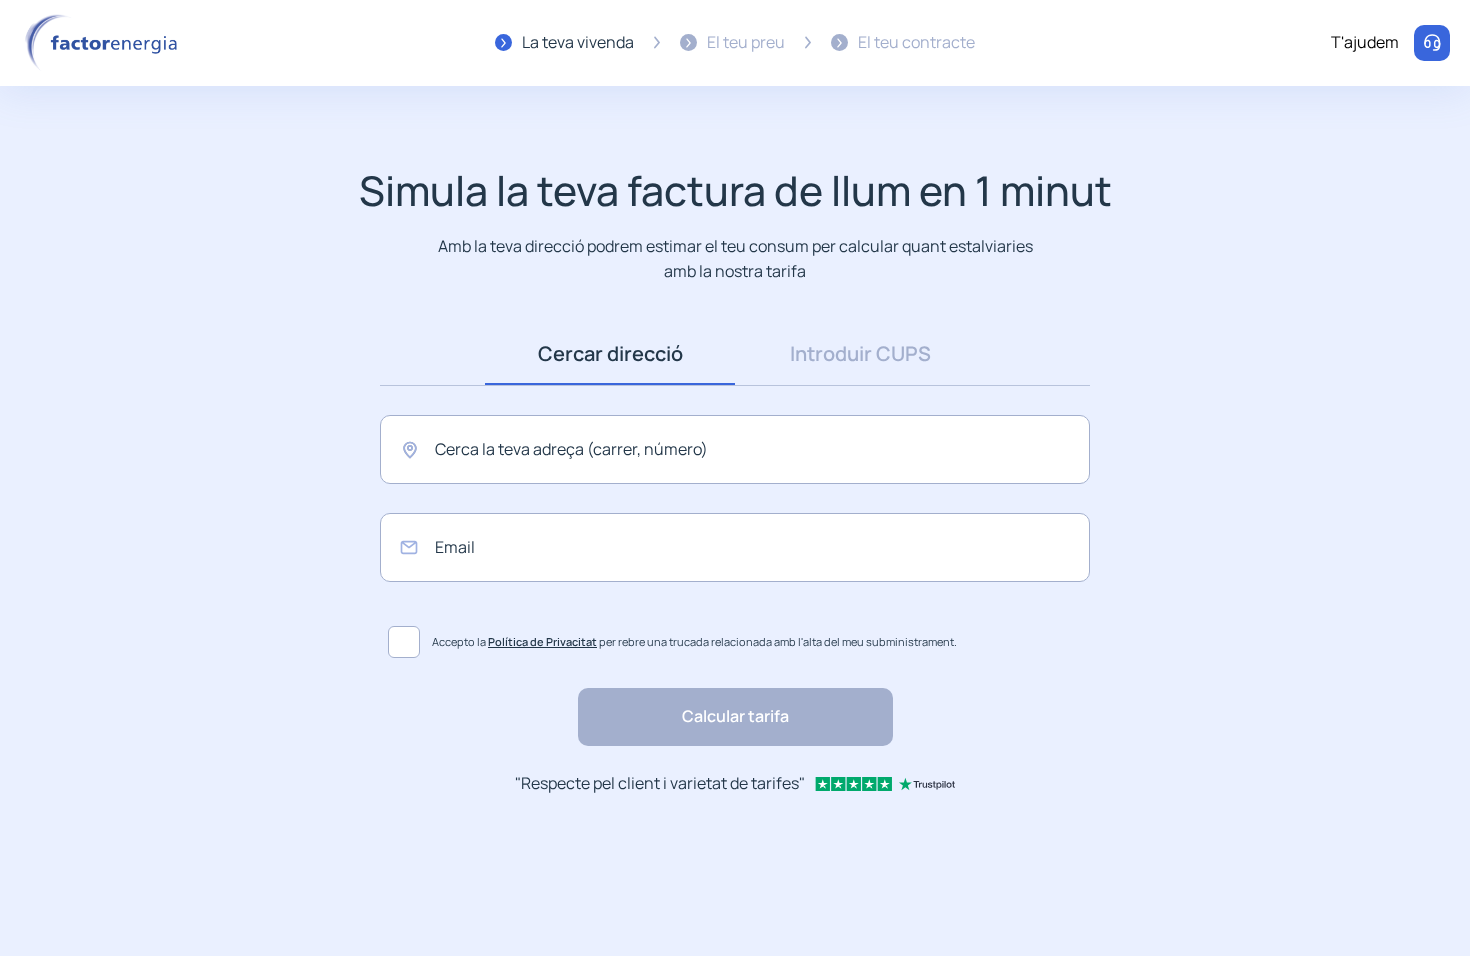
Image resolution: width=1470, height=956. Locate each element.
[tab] (610, 354)
